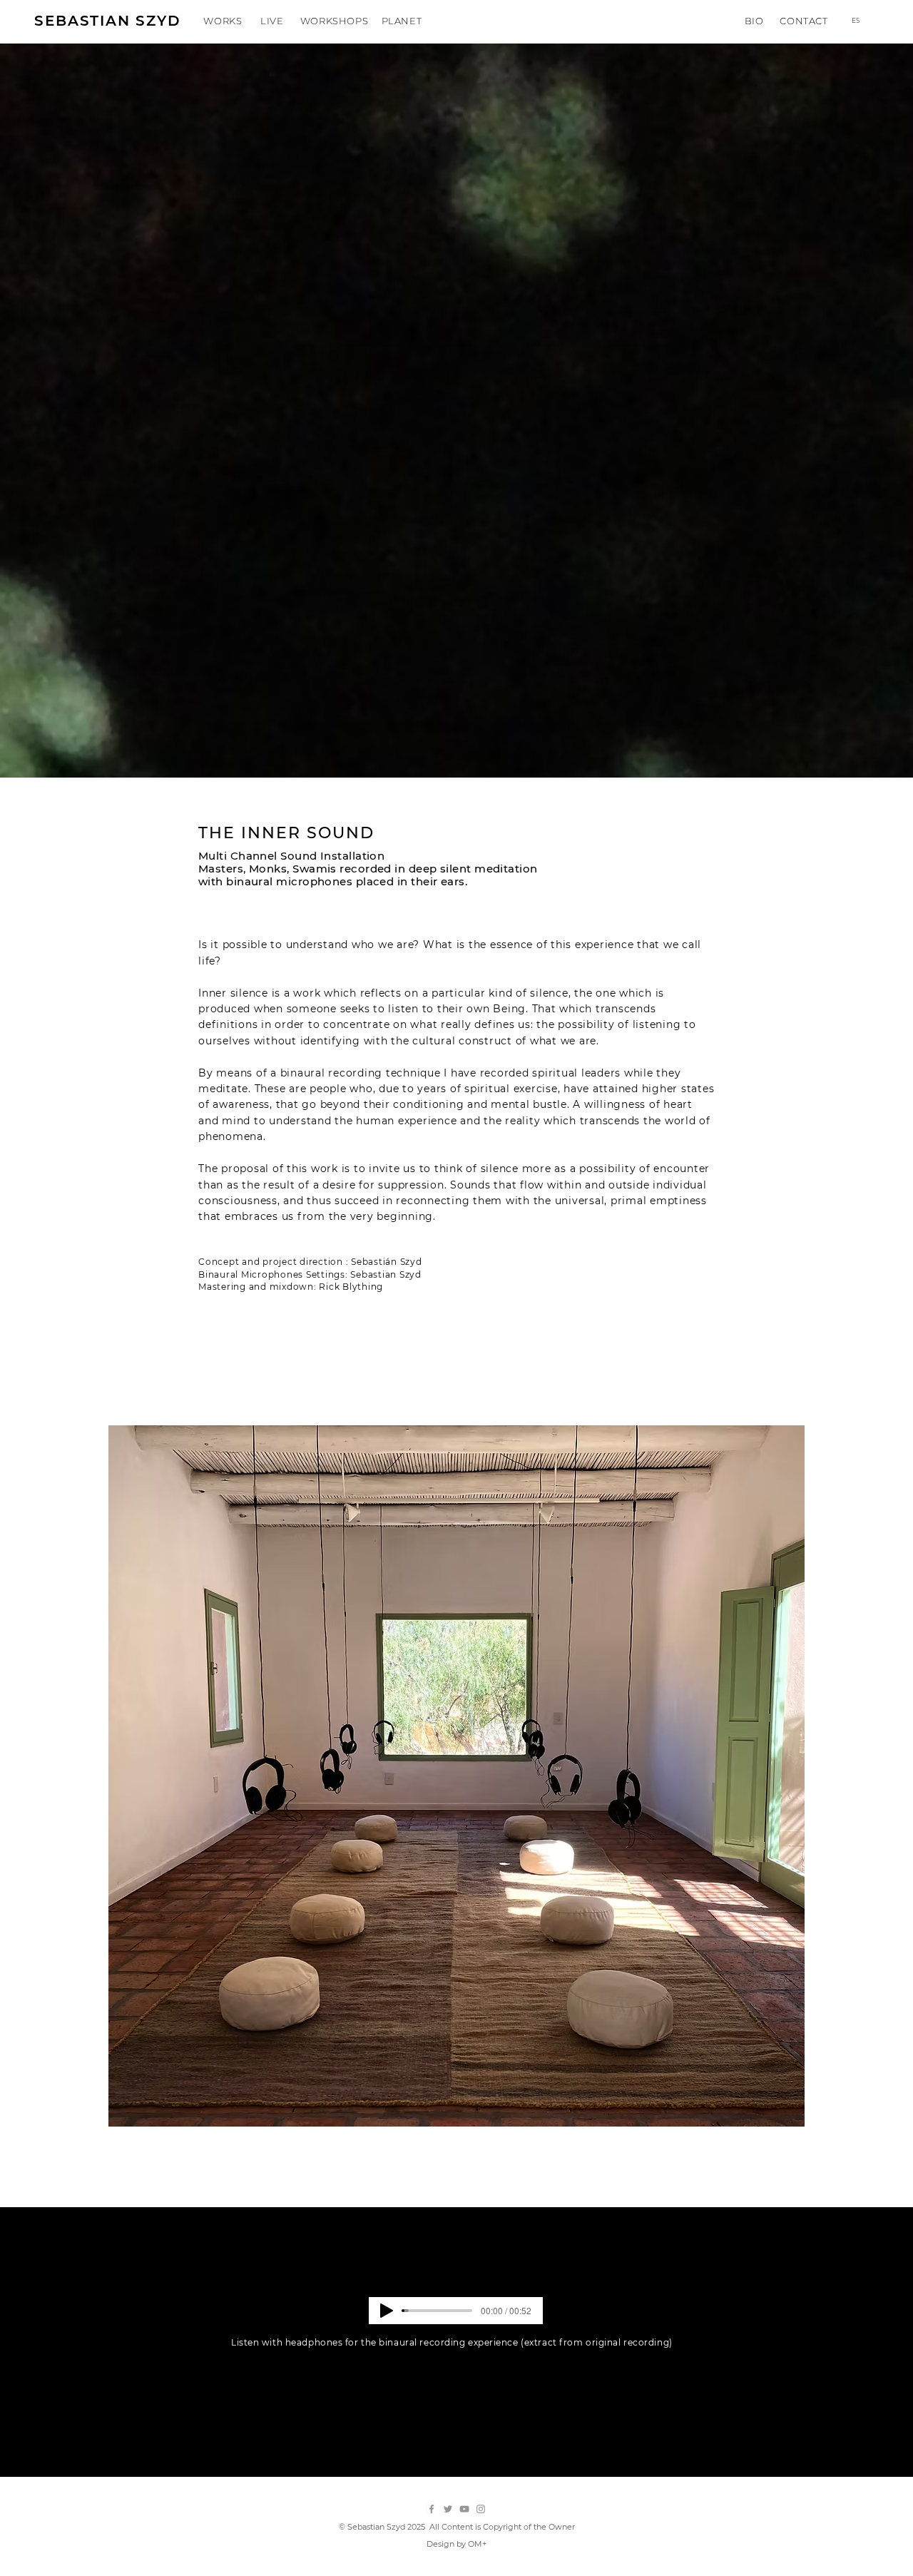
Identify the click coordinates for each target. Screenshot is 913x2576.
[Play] (387, 2311)
